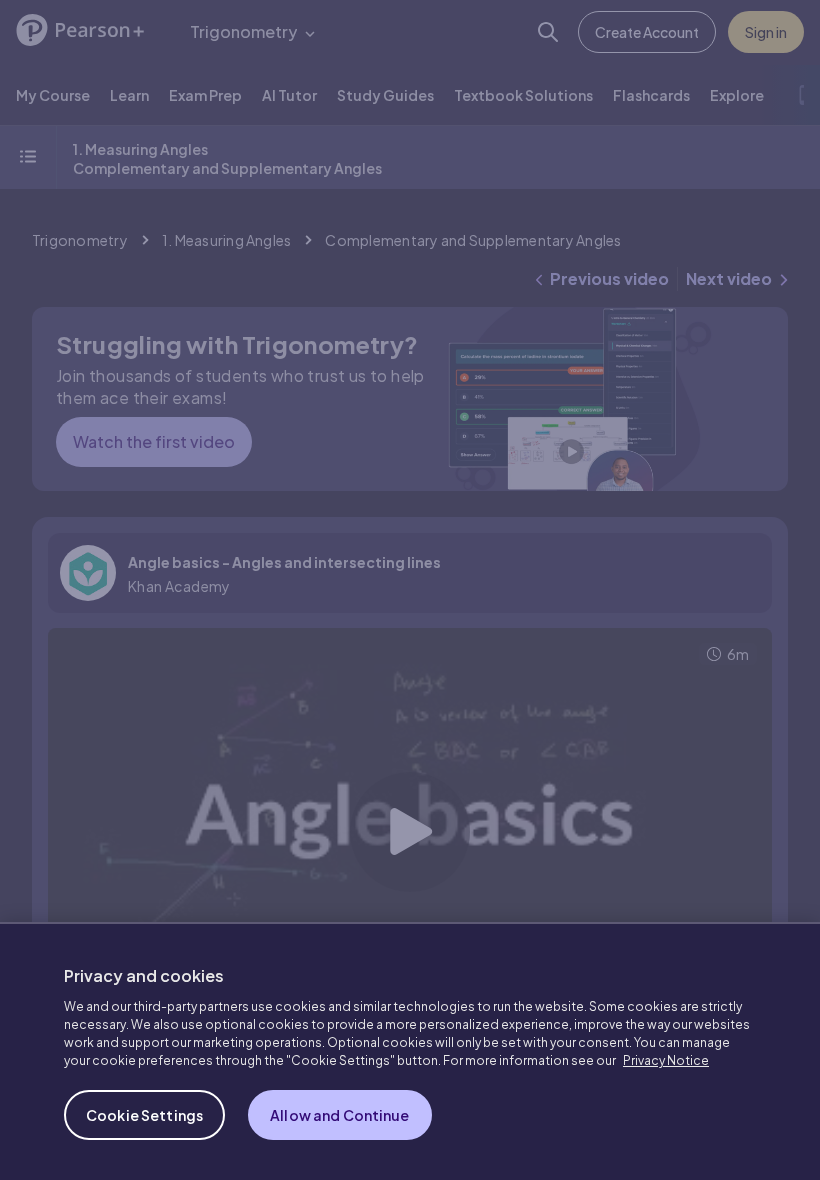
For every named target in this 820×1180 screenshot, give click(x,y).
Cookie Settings (144, 1115)
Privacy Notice (666, 1060)
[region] (410, 1051)
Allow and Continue (340, 1115)
